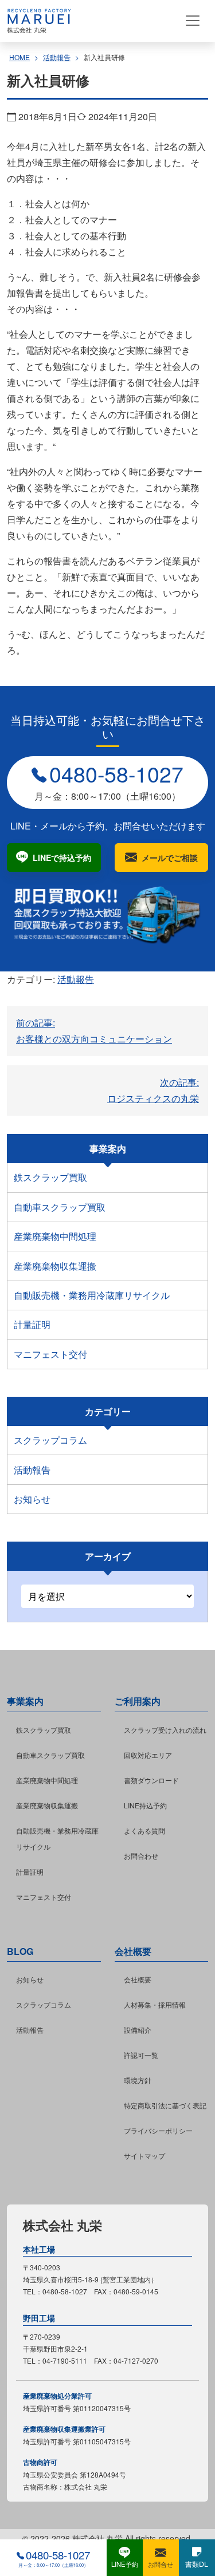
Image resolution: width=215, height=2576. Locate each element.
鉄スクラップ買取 (50, 1177)
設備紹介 (138, 2030)
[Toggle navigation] (193, 21)
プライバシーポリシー (158, 2130)
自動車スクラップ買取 (60, 1207)
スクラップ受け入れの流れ (165, 1730)
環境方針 (138, 2080)
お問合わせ (141, 1856)
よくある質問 (144, 1830)
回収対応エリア (148, 1755)
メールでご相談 (170, 858)
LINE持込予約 (145, 1805)
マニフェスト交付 (50, 1354)
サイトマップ (144, 2156)
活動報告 (57, 57)
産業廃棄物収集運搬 (55, 1266)
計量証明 (32, 1324)
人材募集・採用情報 (155, 2004)
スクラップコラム (50, 1440)
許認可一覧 (141, 2055)
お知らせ (32, 1499)
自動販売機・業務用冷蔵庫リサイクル (92, 1295)
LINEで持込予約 (62, 858)
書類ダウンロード (151, 1780)
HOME (19, 57)
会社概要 (138, 1979)
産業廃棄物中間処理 (55, 1236)
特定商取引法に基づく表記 (165, 2105)
